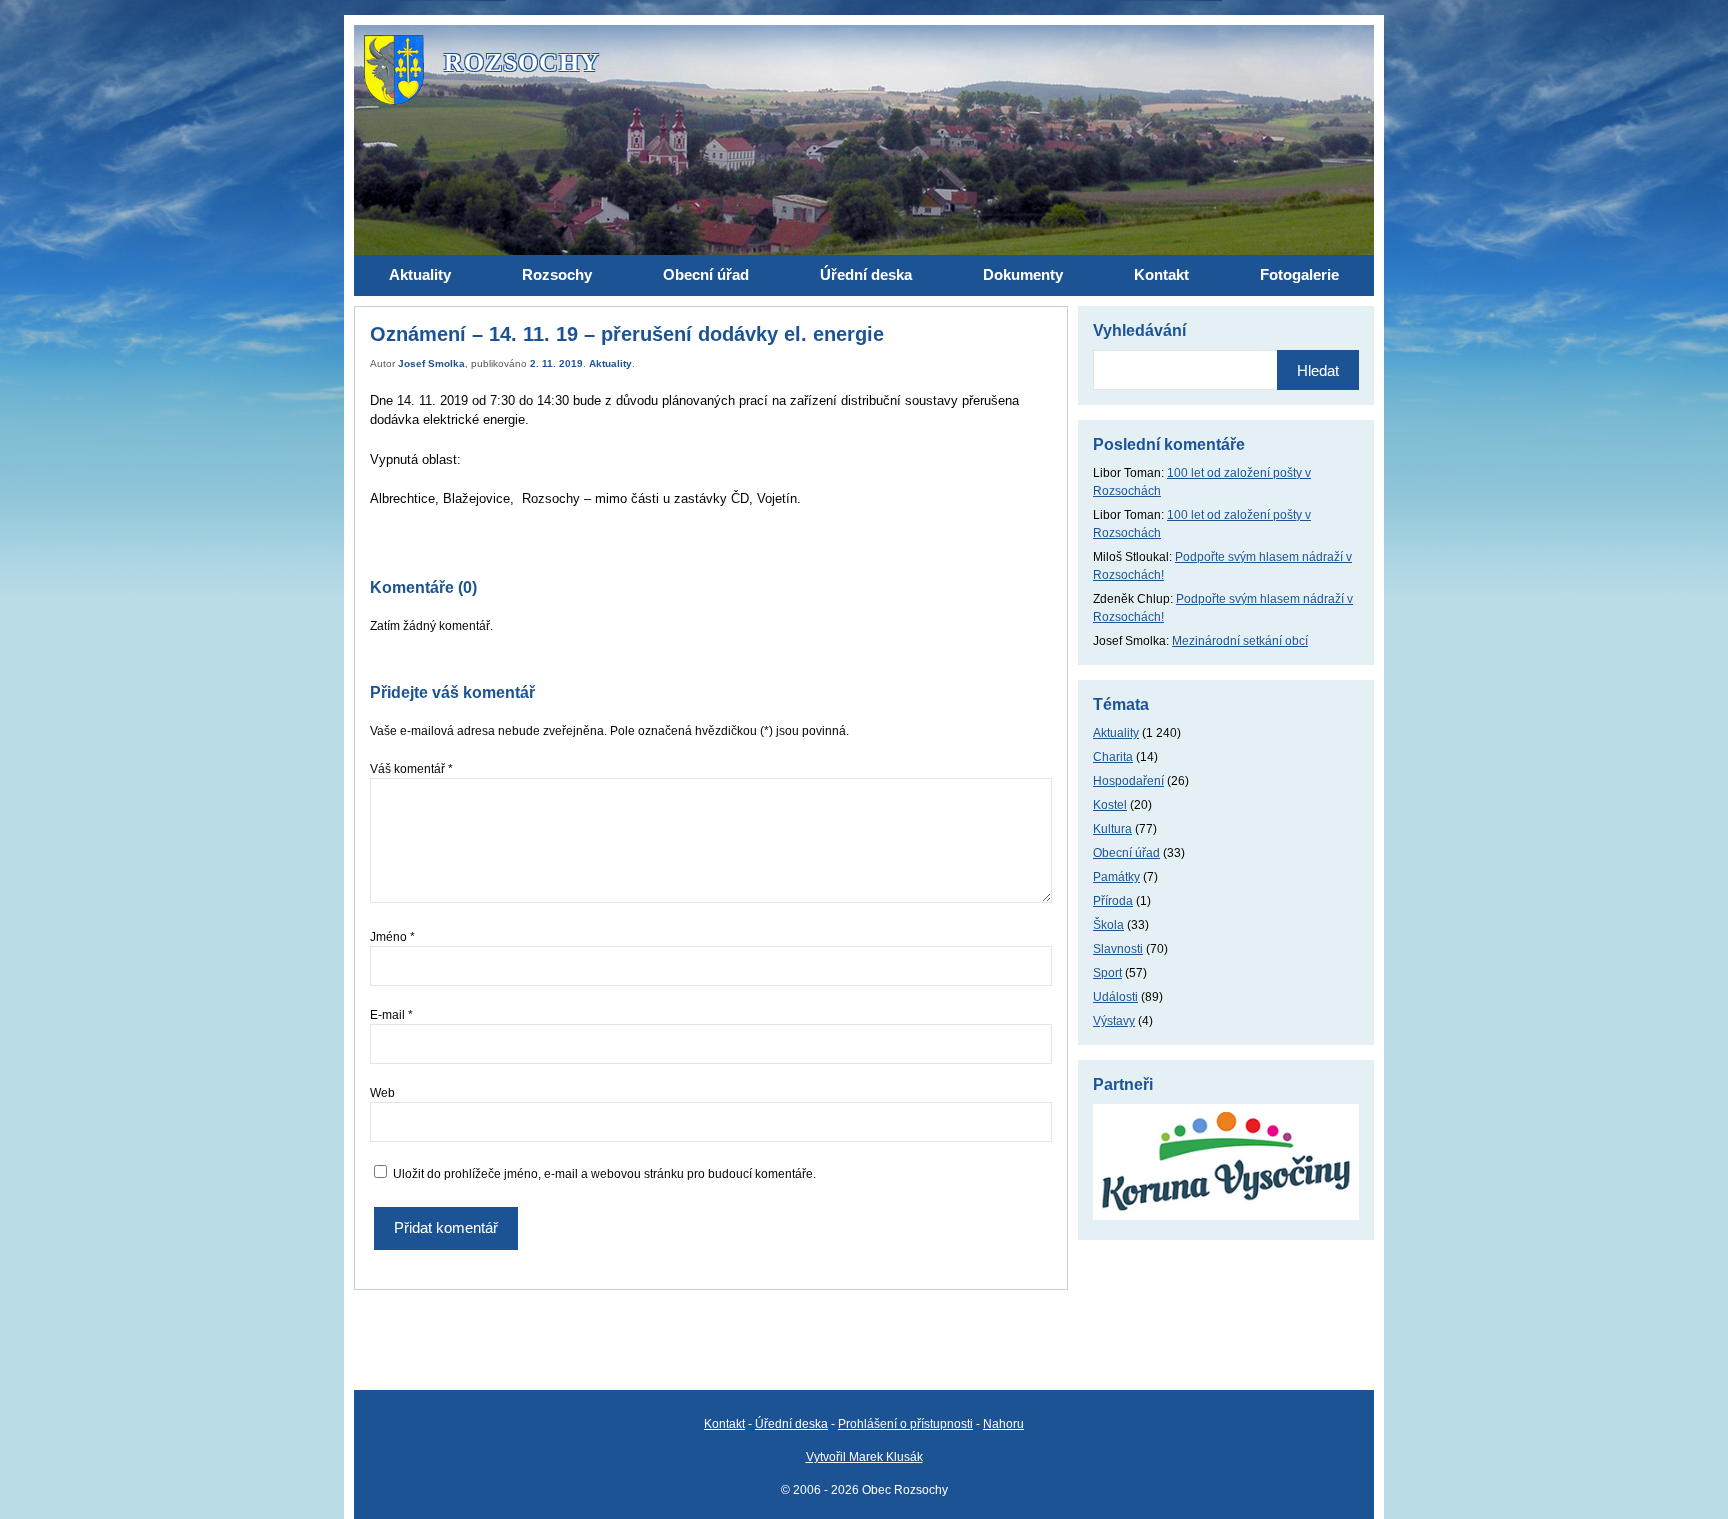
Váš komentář (411, 769)
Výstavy (1114, 1021)
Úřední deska (791, 1424)
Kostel (1110, 805)
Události (1115, 997)
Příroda (1113, 901)
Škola (1108, 925)
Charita (1113, 757)
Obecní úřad (1126, 853)
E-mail (391, 1015)
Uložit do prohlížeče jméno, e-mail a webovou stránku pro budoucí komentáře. (604, 1174)
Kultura (1112, 829)
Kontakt (724, 1424)
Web (382, 1093)
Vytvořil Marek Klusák (864, 1457)
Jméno (392, 937)
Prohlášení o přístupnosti (905, 1424)
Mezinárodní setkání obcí (1240, 641)
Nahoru (1003, 1424)
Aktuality (610, 363)
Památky (1116, 877)
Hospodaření (1128, 781)
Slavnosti (1118, 949)
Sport (1107, 973)
